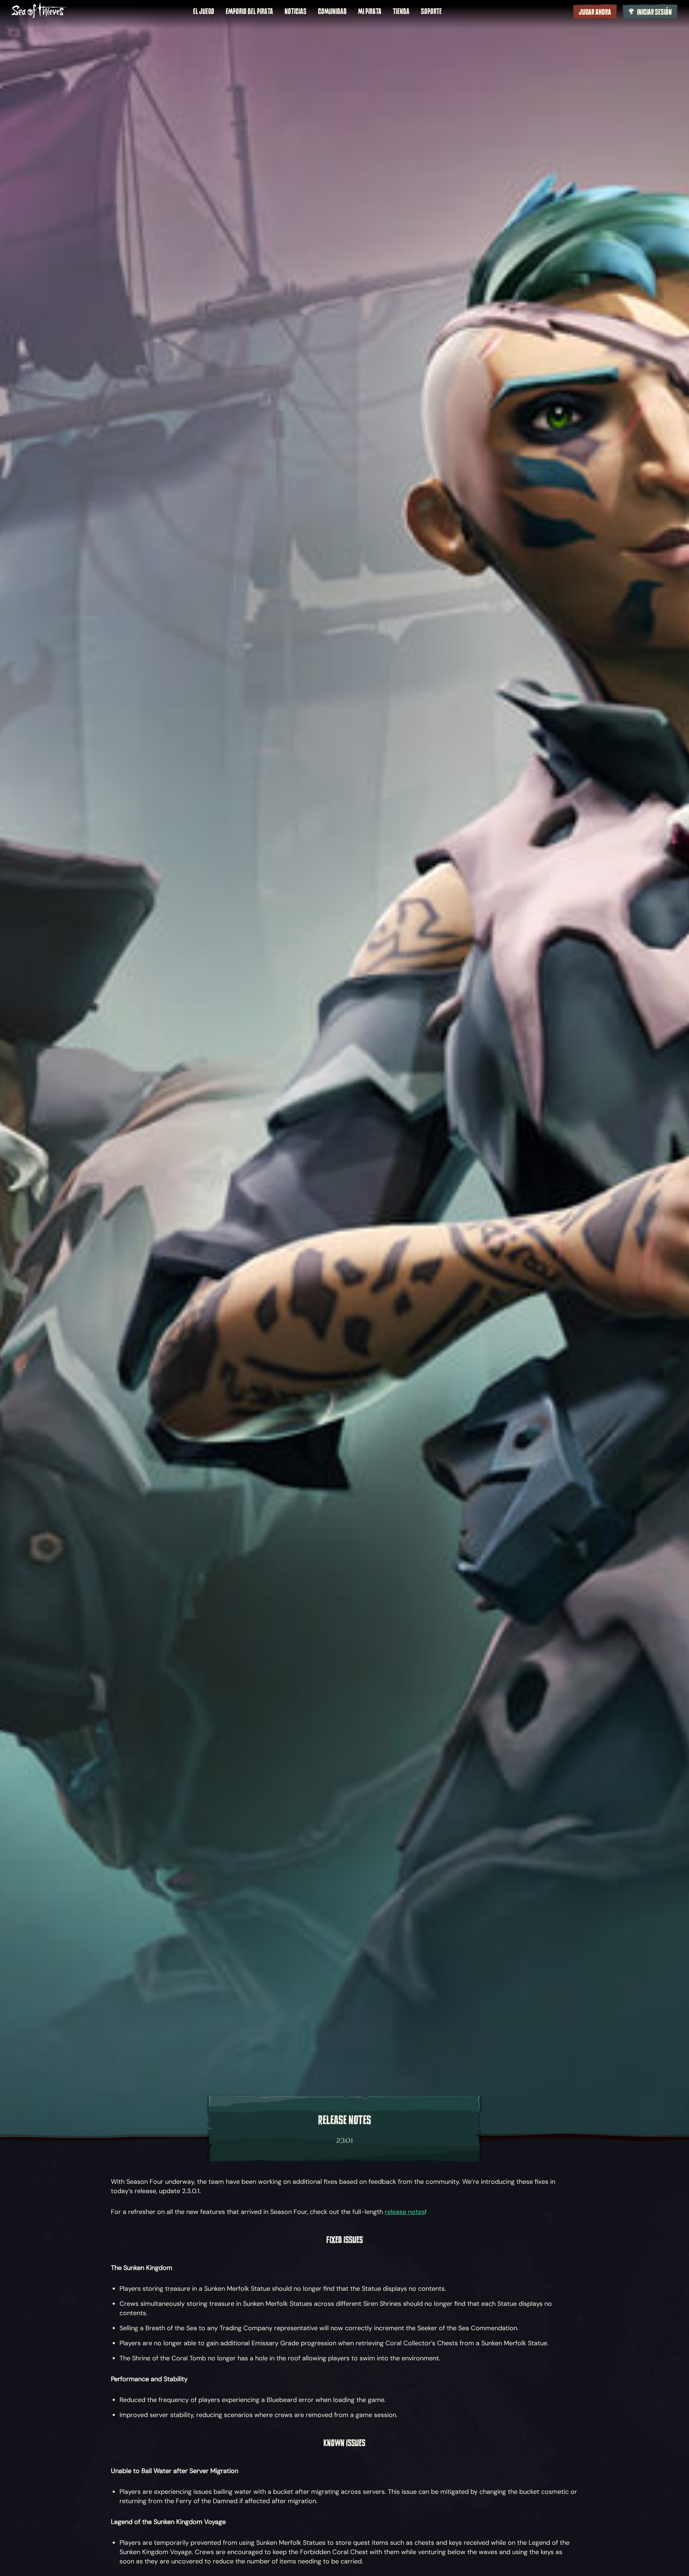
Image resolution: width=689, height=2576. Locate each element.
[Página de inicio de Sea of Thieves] (39, 11)
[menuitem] (204, 11)
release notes (405, 2212)
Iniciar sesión (654, 12)
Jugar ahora (595, 12)
